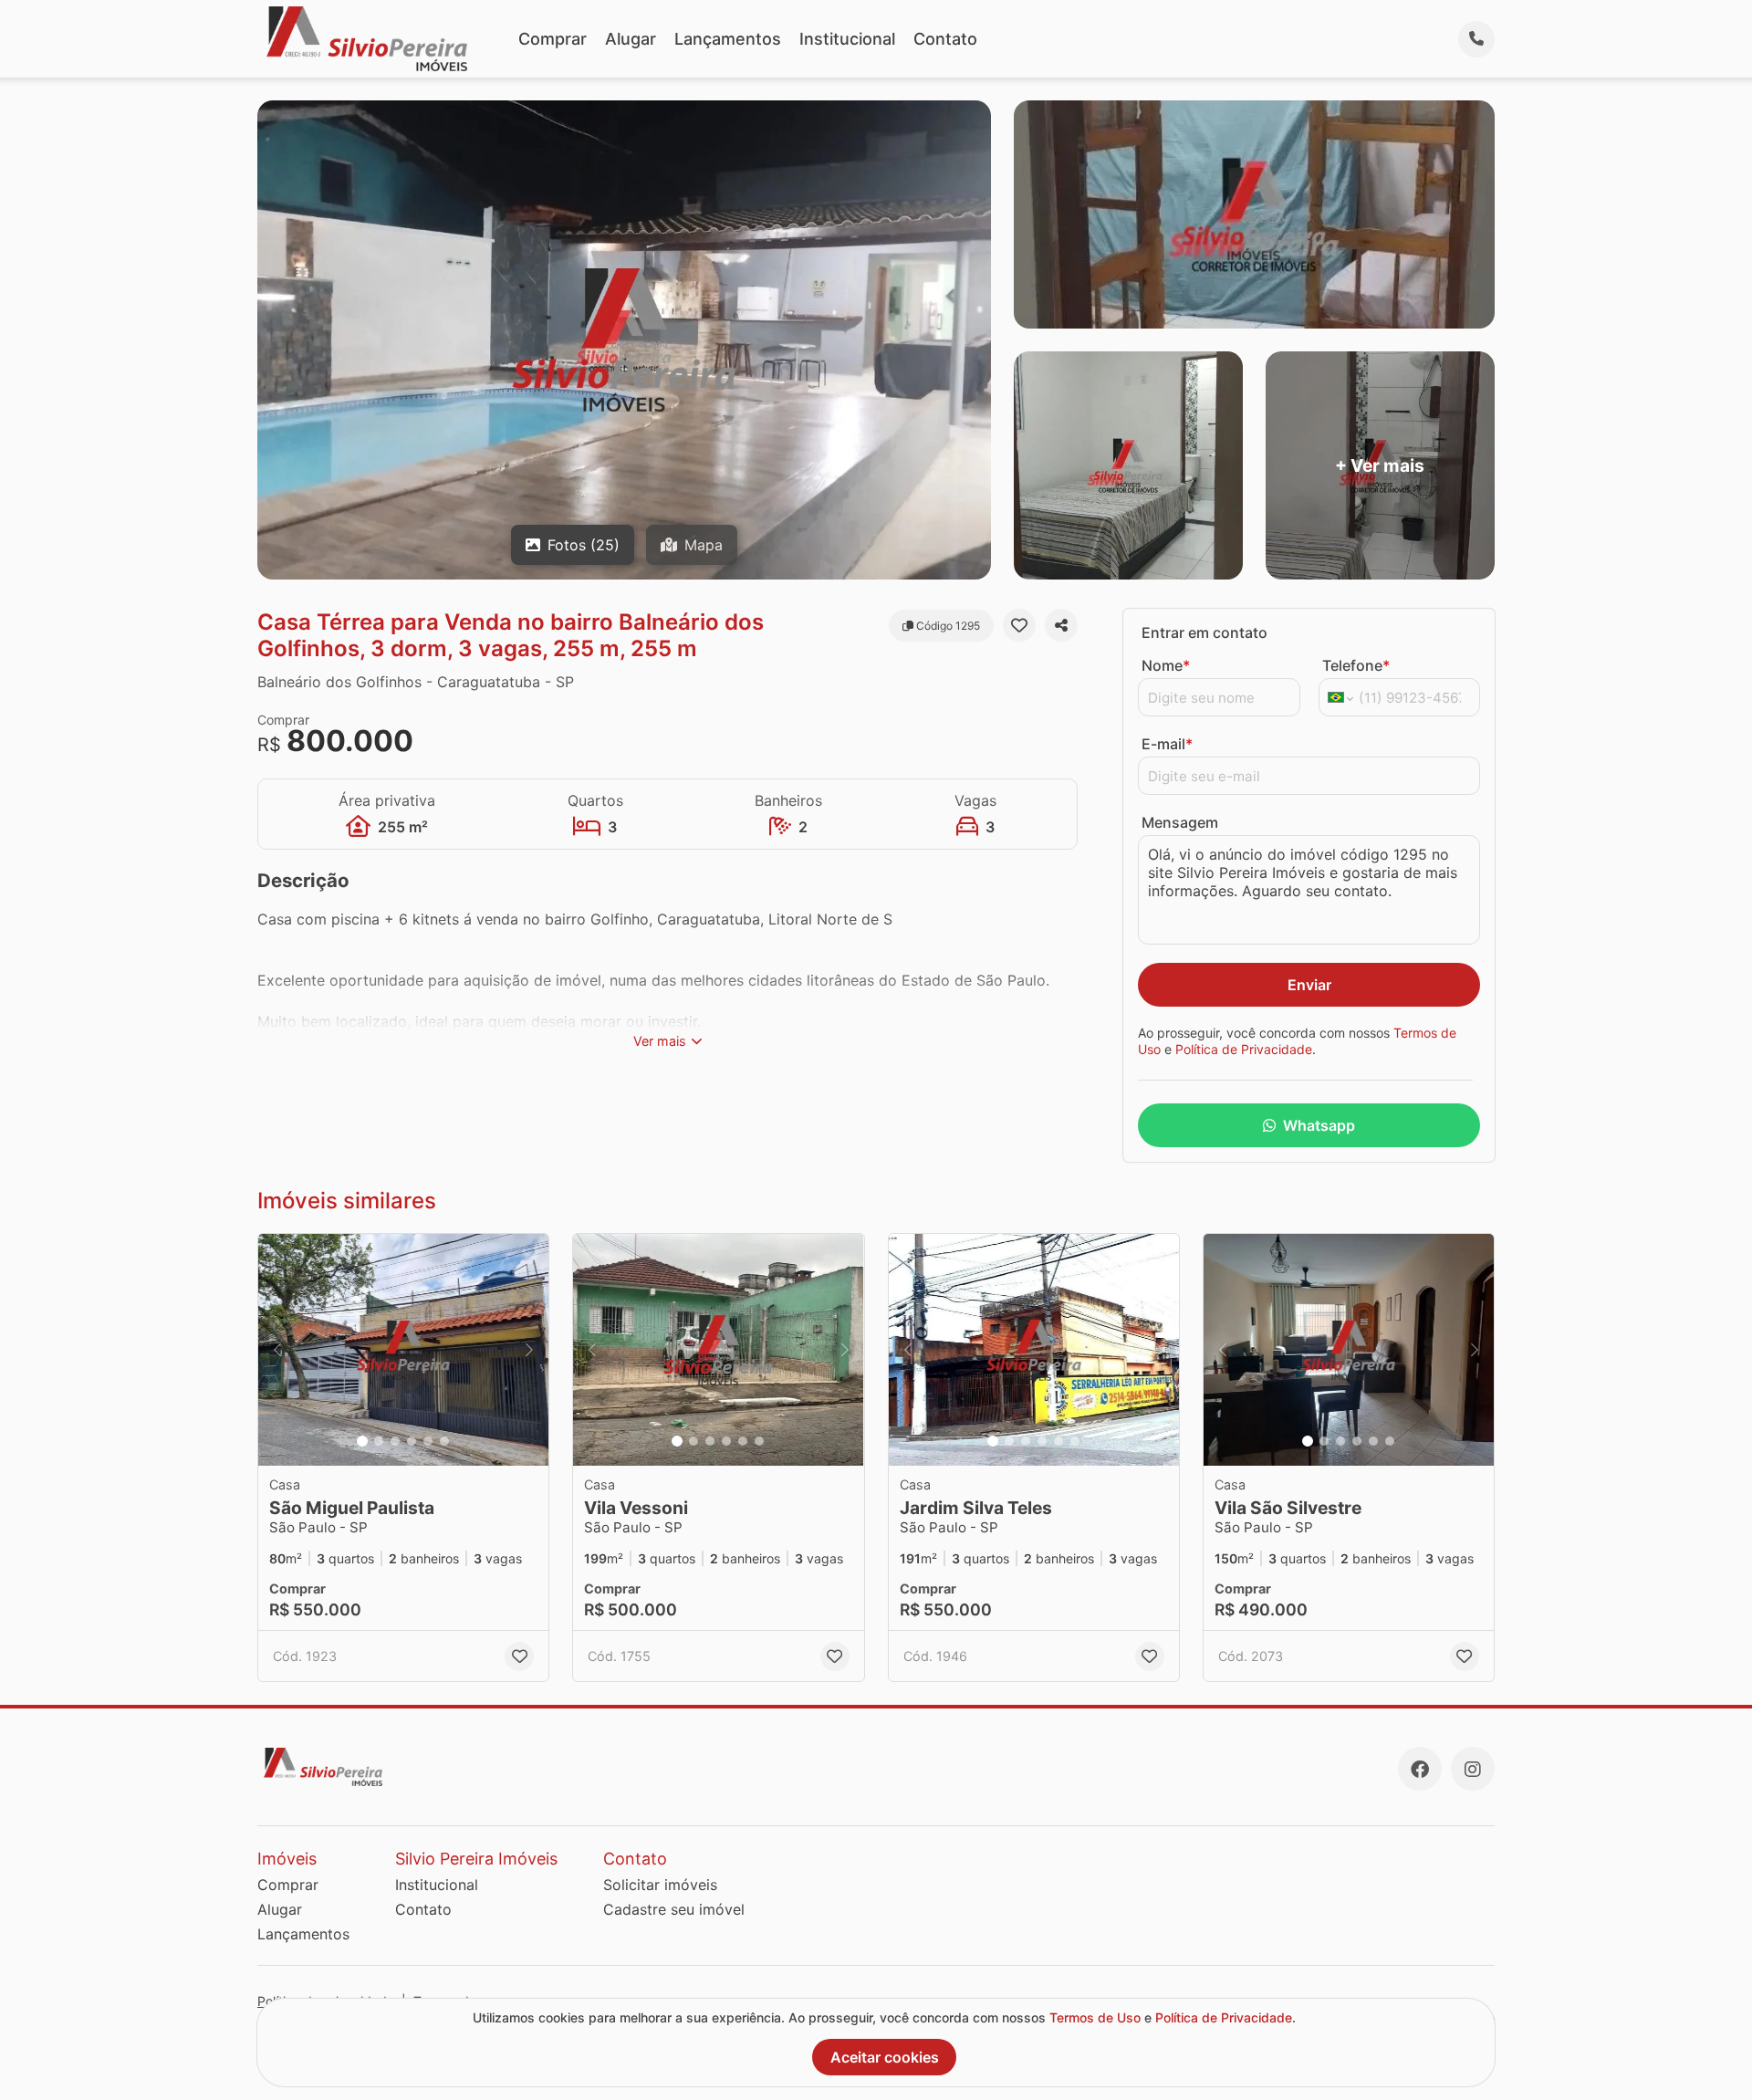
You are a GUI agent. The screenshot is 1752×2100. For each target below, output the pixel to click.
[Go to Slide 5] (428, 1441)
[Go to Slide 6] (444, 1441)
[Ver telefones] (1476, 39)
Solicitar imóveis (660, 1885)
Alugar (631, 39)
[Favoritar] (1019, 625)
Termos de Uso (1095, 2017)
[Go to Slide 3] (395, 1441)
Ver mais (660, 1041)
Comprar (553, 39)
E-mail (1167, 744)
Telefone (1356, 665)
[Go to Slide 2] (379, 1441)
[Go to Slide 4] (412, 1441)
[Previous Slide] (277, 1350)
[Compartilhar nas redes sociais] (1061, 625)
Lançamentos (728, 39)
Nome (1166, 665)
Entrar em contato (1204, 632)
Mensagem (1180, 822)
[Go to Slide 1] (362, 1441)
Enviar (1309, 985)
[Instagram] (1473, 1769)
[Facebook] (1420, 1769)
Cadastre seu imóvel (674, 1909)
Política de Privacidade (1244, 1049)
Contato (945, 39)
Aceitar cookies (885, 2057)
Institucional (847, 39)
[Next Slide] (529, 1350)
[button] (403, 1350)
